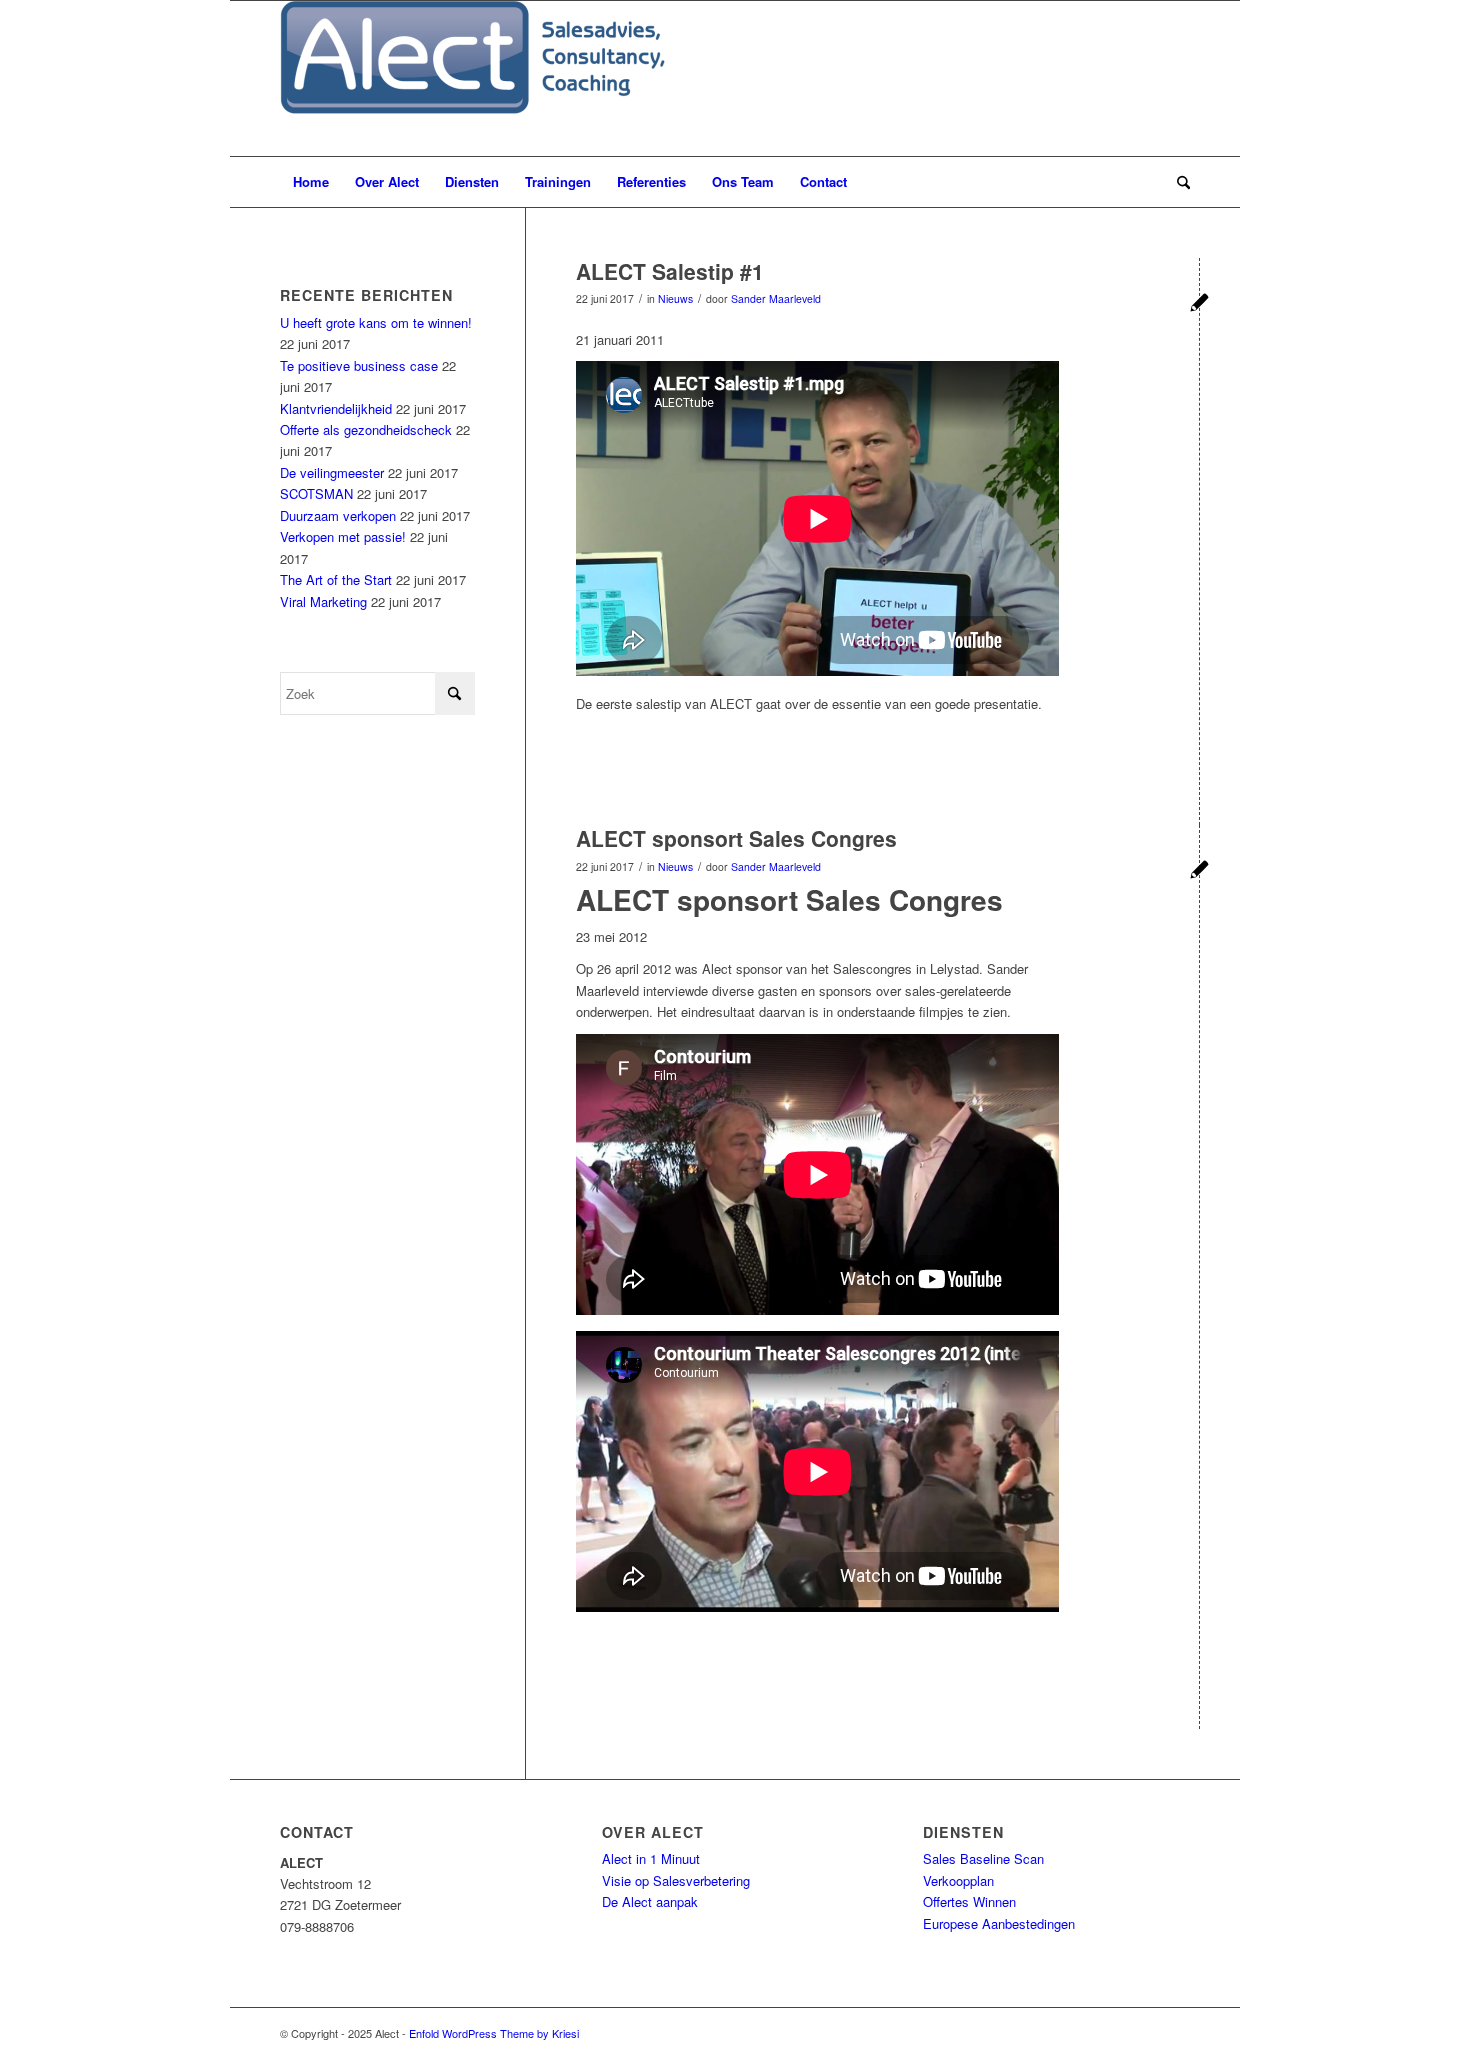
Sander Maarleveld (776, 298)
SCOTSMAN (316, 493)
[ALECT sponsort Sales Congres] (1199, 871)
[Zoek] (1177, 182)
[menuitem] (311, 182)
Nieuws (675, 298)
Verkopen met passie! (343, 536)
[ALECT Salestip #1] (1199, 304)
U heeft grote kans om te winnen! (376, 322)
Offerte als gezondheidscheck (366, 429)
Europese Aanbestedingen (999, 1923)
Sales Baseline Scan (983, 1858)
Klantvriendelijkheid (336, 408)
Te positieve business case (359, 365)
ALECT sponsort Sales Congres (736, 838)
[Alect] (472, 78)
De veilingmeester (332, 472)
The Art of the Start (336, 579)
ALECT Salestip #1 (670, 271)
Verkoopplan (958, 1880)
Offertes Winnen (969, 1901)
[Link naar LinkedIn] (1145, 2033)
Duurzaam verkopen (338, 515)
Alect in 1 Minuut (651, 1858)
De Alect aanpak (650, 1901)
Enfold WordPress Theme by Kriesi (494, 2033)
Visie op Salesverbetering (676, 1880)
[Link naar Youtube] (1175, 2033)
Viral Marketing (323, 601)
